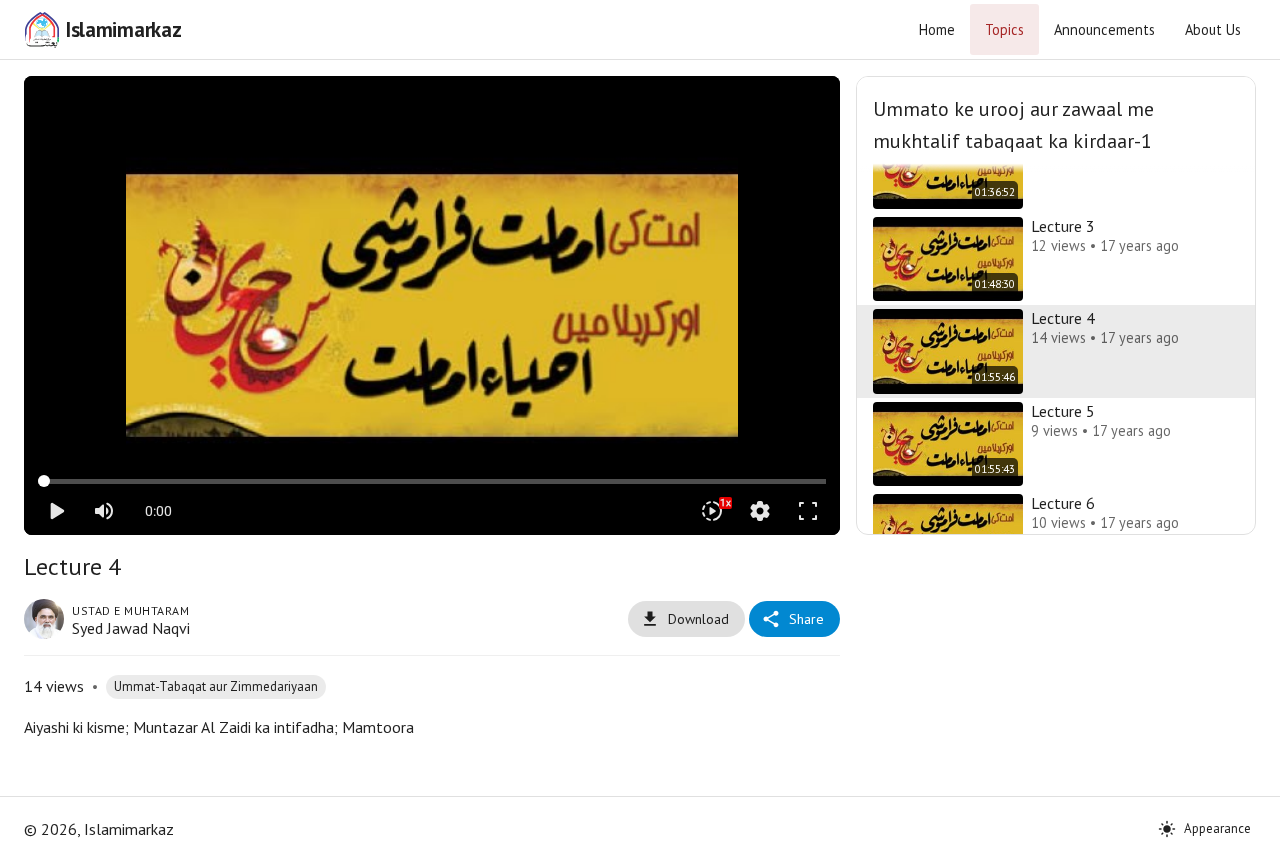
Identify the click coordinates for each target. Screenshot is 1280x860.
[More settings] (760, 511)
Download (698, 619)
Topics (1004, 29)
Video (407, 106)
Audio (457, 106)
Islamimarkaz (123, 29)
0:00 (158, 511)
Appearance (1217, 828)
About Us (1213, 29)
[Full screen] (808, 511)
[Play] (56, 511)
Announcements (1104, 29)
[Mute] (104, 511)
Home (937, 29)
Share (806, 619)
